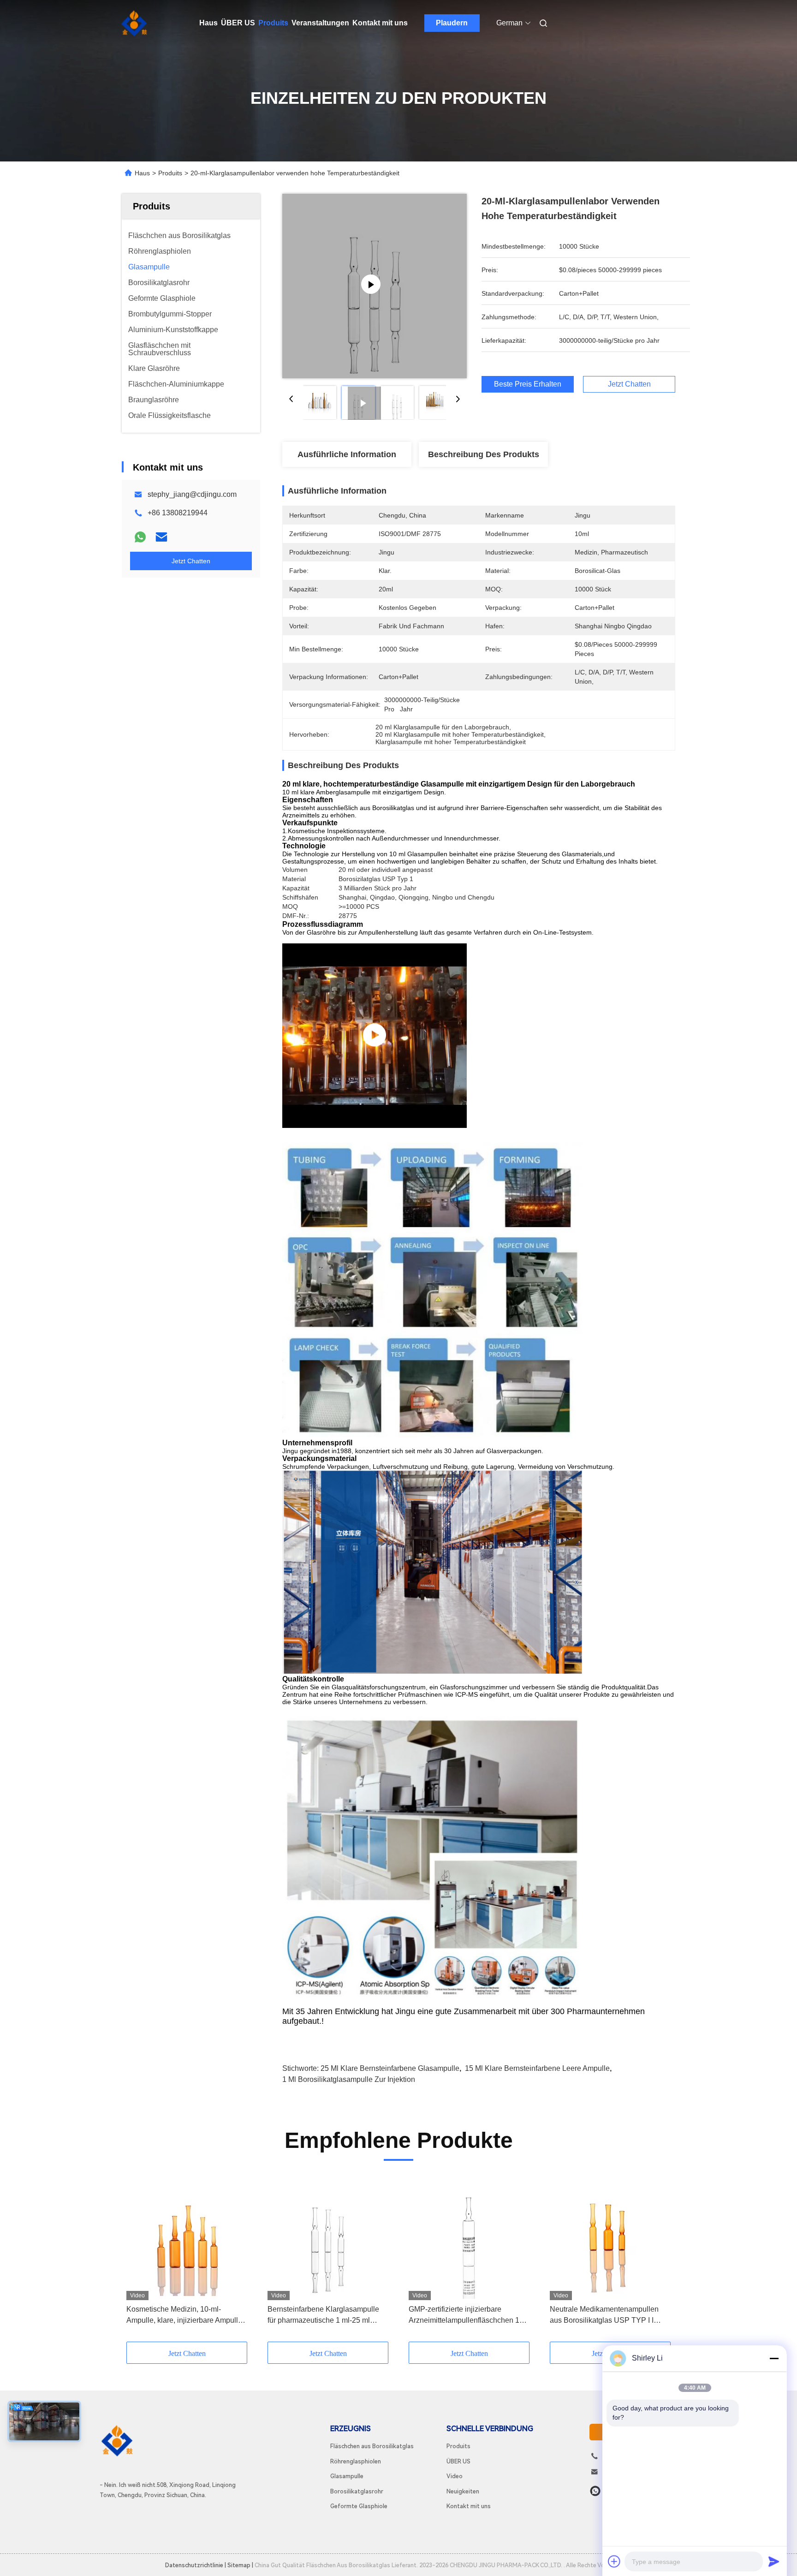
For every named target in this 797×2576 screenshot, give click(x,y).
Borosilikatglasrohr (357, 2491)
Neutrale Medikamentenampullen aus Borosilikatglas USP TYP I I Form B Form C (604, 2316)
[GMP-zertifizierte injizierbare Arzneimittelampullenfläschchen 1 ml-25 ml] (469, 2238)
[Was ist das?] (595, 2491)
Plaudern (452, 23)
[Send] (774, 2561)
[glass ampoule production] (375, 1036)
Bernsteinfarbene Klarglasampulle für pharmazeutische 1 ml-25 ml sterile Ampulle (323, 2316)
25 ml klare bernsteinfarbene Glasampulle (390, 2068)
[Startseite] (135, 23)
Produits (273, 23)
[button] (138, 2260)
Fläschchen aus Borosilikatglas (372, 2446)
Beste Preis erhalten (528, 384)
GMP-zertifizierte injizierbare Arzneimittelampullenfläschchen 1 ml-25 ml (464, 2316)
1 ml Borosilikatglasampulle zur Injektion (349, 2079)
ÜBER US (238, 23)
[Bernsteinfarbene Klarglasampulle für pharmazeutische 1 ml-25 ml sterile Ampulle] (328, 2238)
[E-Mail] (161, 537)
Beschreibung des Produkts (484, 454)
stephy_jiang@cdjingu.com (192, 494)
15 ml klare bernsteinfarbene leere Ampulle (537, 2068)
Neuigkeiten (463, 2491)
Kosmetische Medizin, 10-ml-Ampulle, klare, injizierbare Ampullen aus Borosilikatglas (186, 2316)
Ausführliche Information (347, 454)
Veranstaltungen (320, 23)
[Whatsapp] (140, 537)
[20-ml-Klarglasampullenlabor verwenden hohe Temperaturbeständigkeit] (375, 286)
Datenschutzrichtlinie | (196, 2565)
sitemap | (240, 2565)
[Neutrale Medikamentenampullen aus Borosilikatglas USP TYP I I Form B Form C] (610, 2238)
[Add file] (614, 2561)
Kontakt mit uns (380, 23)
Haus (208, 23)
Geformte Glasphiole (359, 2506)
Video (455, 2476)
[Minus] (774, 2358)
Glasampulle (347, 2476)
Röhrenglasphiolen (356, 2461)
